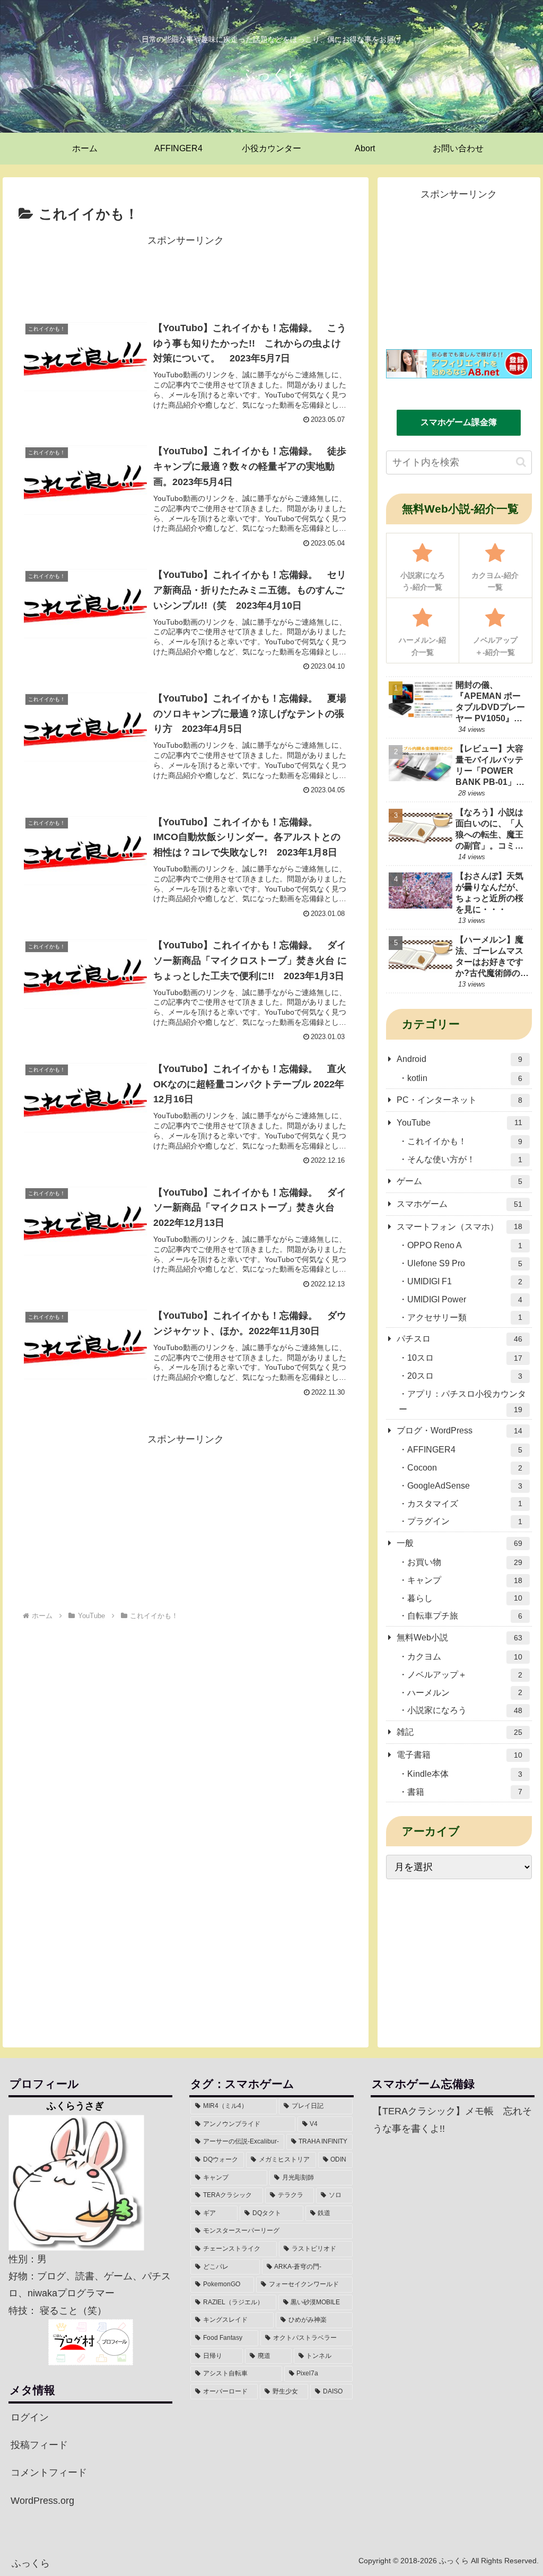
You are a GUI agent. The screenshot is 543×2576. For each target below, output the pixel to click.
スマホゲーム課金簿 (459, 422)
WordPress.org (42, 2501)
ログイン (30, 2417)
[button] (521, 462)
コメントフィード (49, 2473)
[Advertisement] (186, 275)
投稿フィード (39, 2445)
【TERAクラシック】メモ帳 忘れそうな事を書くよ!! (452, 2120)
